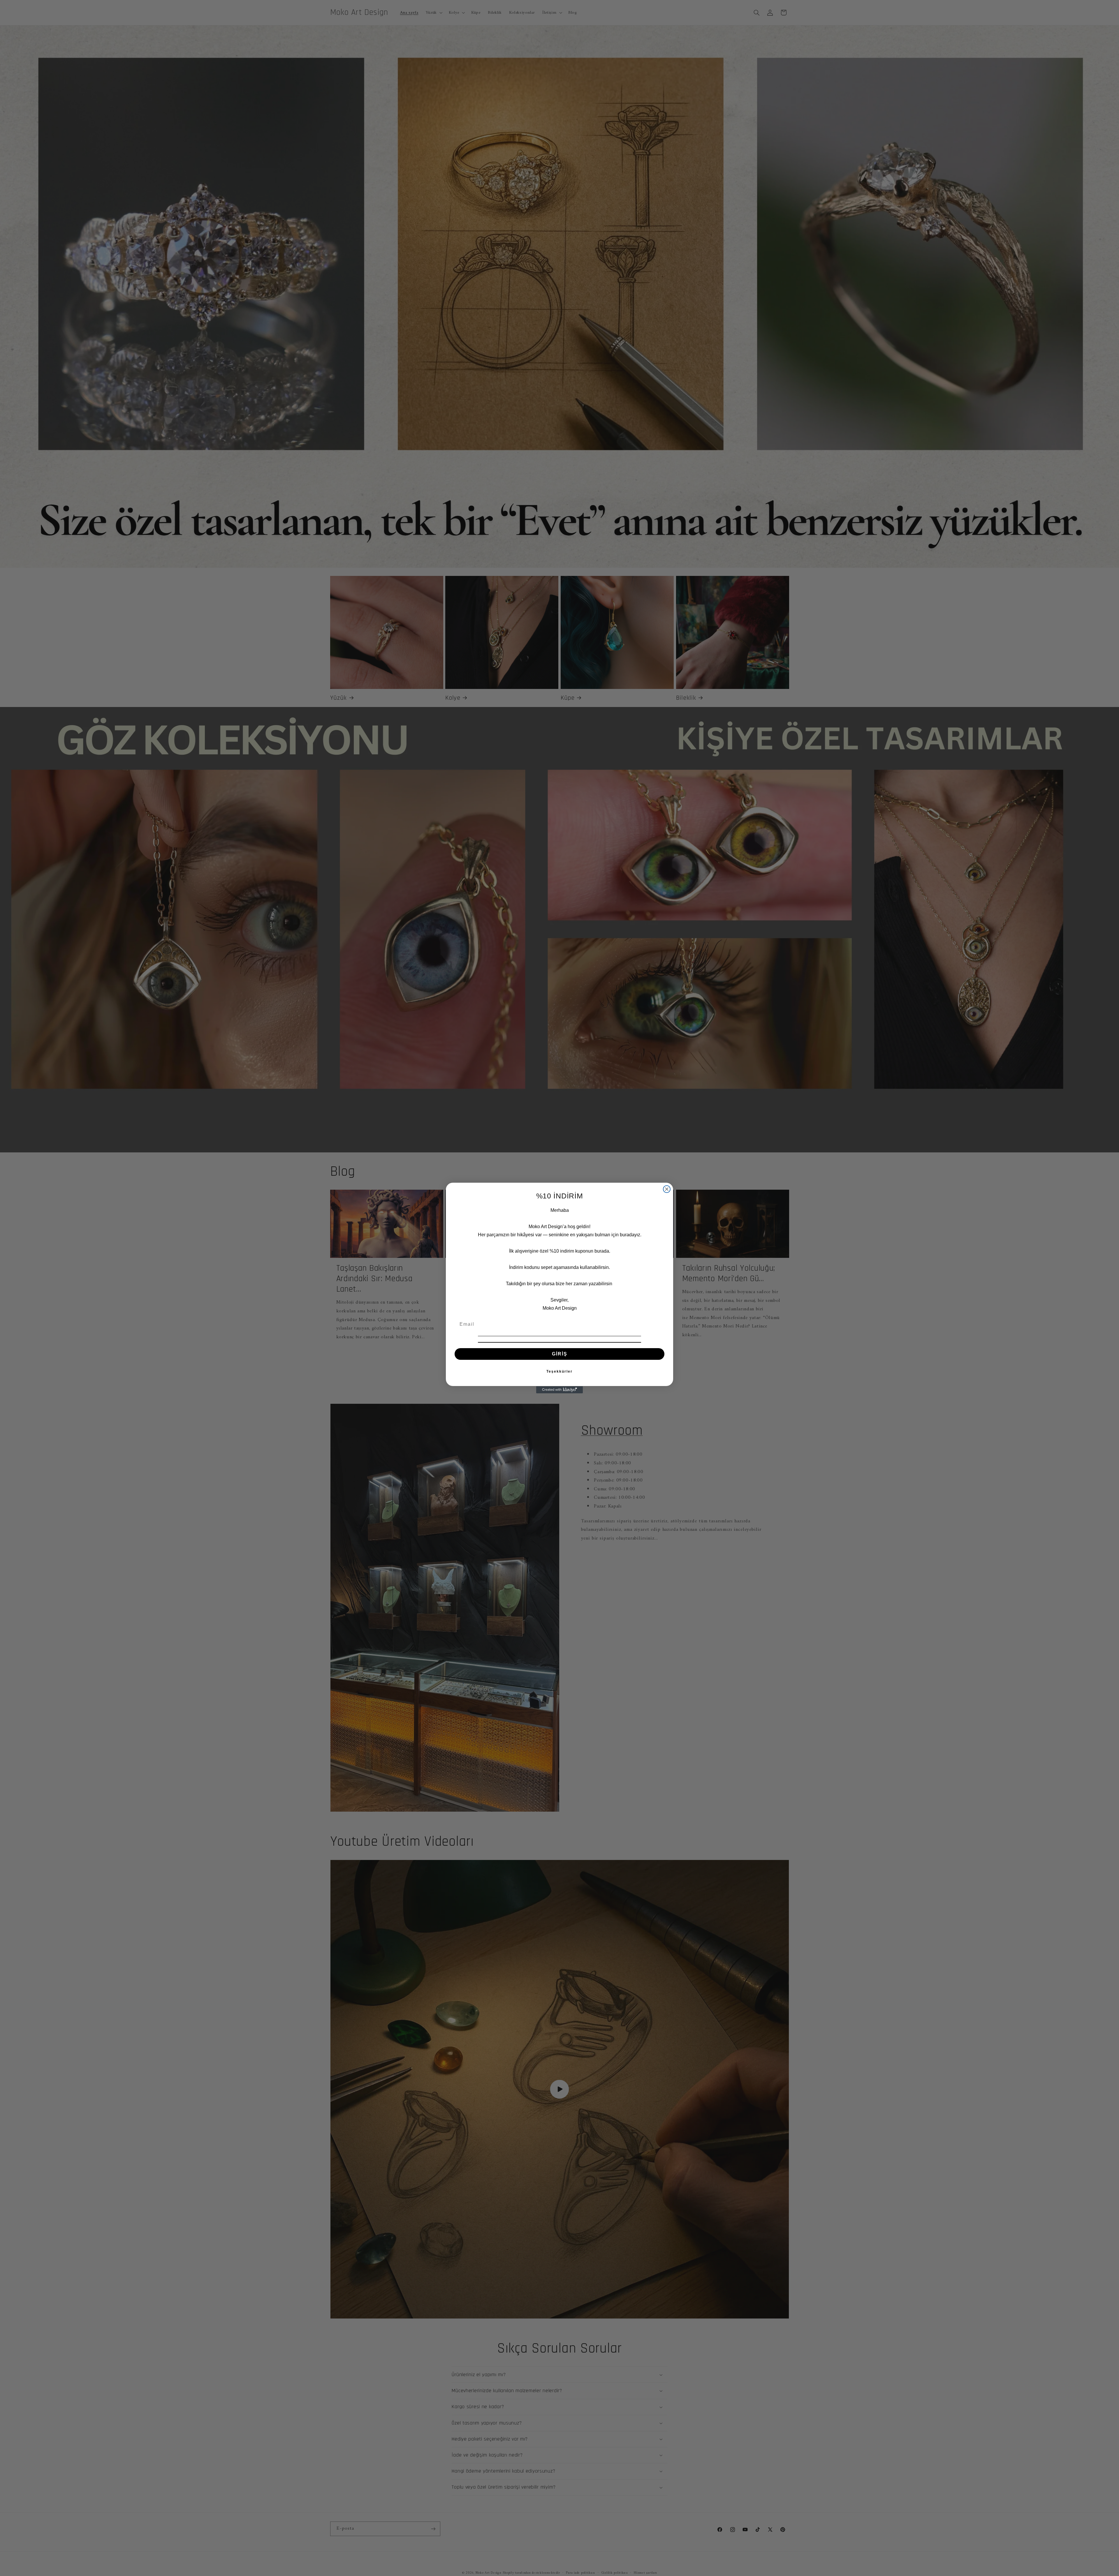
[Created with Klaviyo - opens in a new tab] (559, 1390)
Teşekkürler (559, 1372)
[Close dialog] (667, 1189)
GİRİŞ (560, 1354)
